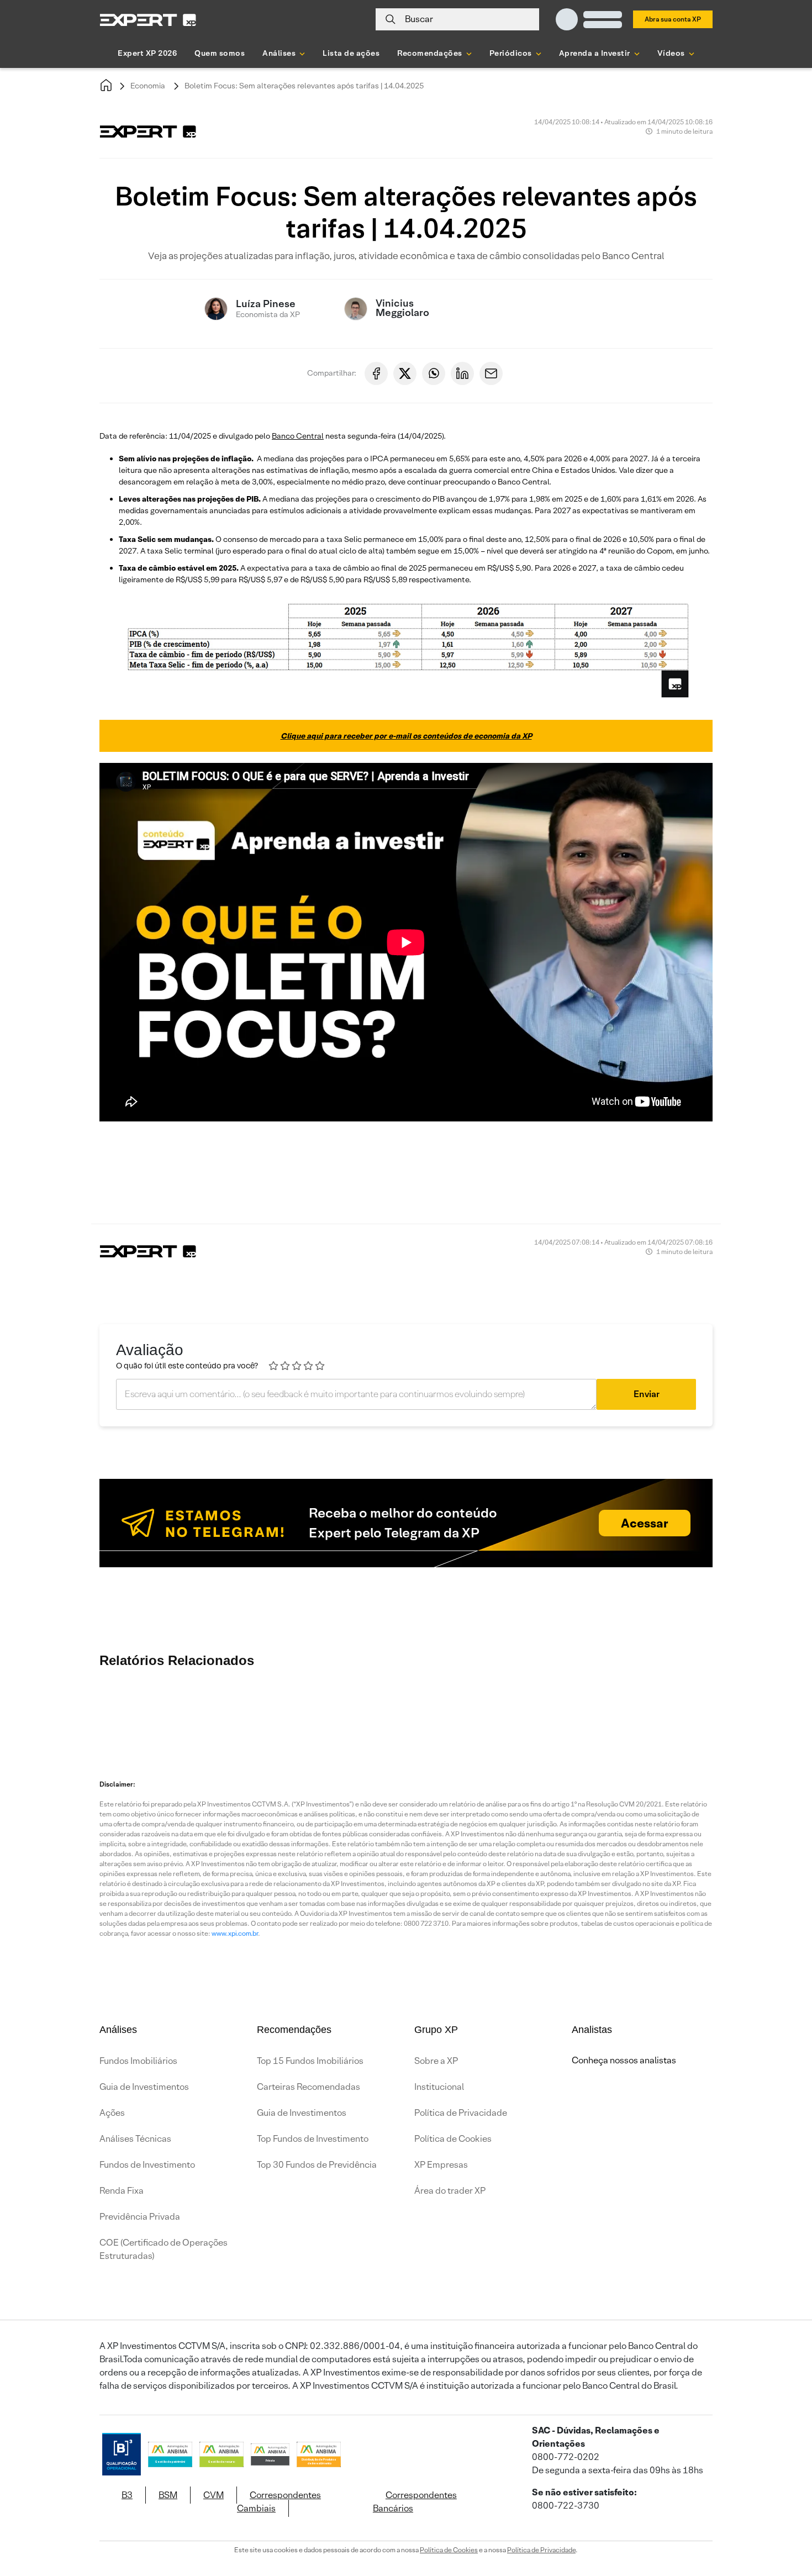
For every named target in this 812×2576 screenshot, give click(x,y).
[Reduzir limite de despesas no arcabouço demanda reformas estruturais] (594, 1711)
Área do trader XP (450, 2191)
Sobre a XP (436, 2061)
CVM (213, 2495)
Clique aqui (629, 1173)
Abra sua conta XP (673, 19)
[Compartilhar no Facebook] (376, 373)
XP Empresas (441, 2165)
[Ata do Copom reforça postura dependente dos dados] (726, 1711)
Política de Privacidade (461, 2113)
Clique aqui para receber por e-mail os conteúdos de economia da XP (406, 736)
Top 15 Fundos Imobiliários (310, 2061)
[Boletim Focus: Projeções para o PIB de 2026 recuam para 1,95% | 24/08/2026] (130, 1711)
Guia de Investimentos (144, 2087)
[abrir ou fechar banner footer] (782, 2519)
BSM (168, 2495)
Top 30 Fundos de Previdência (317, 2165)
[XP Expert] (148, 20)
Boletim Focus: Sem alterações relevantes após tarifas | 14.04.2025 (304, 86)
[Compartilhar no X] (405, 373)
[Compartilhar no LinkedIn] (462, 373)
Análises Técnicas (135, 2139)
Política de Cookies (453, 2139)
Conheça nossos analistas (624, 2060)
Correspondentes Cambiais (279, 2502)
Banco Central (298, 436)
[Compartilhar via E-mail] (491, 373)
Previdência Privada (140, 2217)
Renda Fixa (122, 2191)
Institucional (439, 2087)
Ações (112, 2113)
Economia (148, 86)
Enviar (647, 1394)
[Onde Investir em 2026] (406, 2553)
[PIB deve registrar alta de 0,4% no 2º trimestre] (329, 1711)
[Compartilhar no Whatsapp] (434, 373)
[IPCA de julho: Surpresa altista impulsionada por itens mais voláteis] (660, 1711)
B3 (127, 2495)
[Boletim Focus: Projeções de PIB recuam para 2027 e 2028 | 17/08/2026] (461, 1711)
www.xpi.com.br (235, 1933)
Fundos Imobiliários (138, 2061)
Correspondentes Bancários (415, 2502)
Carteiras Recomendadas (309, 2087)
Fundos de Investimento (147, 2165)
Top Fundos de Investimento (313, 2139)
